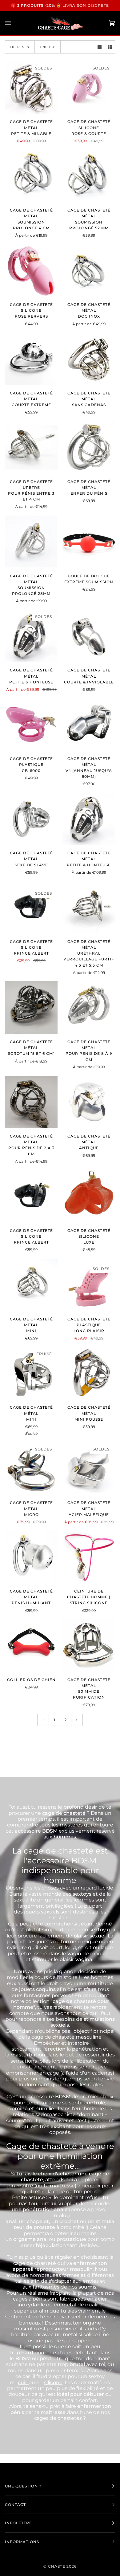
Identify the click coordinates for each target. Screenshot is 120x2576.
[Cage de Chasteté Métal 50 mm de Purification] (89, 1646)
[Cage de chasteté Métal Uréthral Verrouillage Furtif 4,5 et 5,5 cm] (89, 907)
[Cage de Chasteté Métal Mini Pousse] (89, 1373)
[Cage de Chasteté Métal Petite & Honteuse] (89, 819)
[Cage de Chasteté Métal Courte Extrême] (31, 359)
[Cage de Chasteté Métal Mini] (31, 1285)
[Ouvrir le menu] (14, 23)
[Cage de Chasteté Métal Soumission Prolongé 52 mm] (89, 176)
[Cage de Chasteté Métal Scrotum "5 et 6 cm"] (31, 1008)
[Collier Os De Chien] (31, 1646)
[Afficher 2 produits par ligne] (110, 47)
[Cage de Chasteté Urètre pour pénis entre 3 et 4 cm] (31, 447)
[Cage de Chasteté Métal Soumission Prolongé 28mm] (31, 542)
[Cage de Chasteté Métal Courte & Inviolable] (89, 636)
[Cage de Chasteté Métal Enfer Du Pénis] (89, 447)
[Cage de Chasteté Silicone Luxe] (89, 1196)
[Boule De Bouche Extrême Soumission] (89, 542)
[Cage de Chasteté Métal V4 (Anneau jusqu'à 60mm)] (89, 724)
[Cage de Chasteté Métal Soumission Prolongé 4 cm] (31, 176)
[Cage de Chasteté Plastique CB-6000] (31, 724)
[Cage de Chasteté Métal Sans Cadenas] (89, 359)
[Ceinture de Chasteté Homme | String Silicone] (89, 1557)
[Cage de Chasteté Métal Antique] (89, 1102)
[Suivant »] (77, 1720)
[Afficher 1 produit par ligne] (100, 47)
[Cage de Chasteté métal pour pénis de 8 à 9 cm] (89, 1008)
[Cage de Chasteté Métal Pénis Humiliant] (31, 1557)
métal (70, 2305)
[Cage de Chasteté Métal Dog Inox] (89, 270)
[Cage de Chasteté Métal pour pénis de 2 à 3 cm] (31, 1102)
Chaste (57, 2566)
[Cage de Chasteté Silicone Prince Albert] (31, 1196)
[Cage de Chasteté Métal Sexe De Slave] (31, 819)
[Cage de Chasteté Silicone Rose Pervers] (31, 270)
